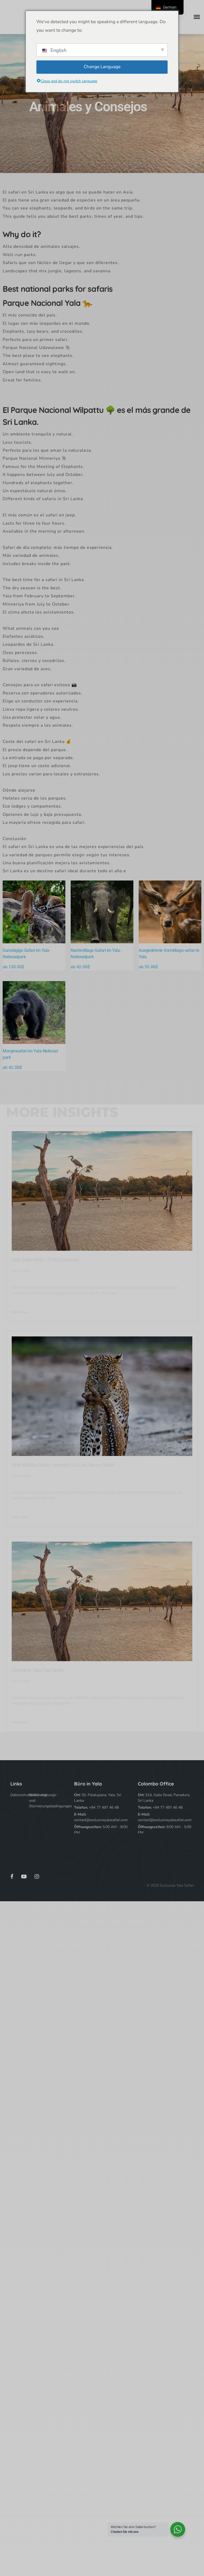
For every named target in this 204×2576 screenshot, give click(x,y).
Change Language (102, 67)
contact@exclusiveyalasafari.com (101, 1820)
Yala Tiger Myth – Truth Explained (45, 1260)
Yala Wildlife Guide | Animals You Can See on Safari (63, 1465)
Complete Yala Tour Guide (38, 1670)
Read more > (20, 1312)
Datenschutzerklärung (20, 1795)
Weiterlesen (34, 915)
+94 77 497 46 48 (104, 1807)
